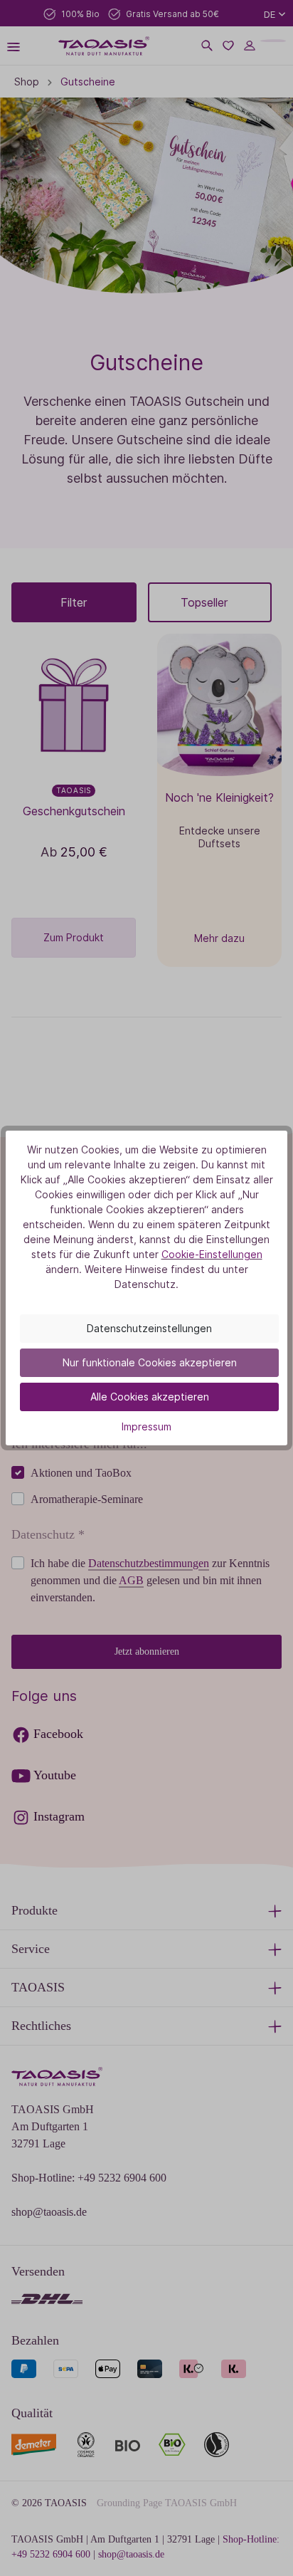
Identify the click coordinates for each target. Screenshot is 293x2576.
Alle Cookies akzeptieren (150, 1397)
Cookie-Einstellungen (212, 1254)
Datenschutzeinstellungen (149, 1328)
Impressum (146, 1426)
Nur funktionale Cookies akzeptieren (150, 1362)
